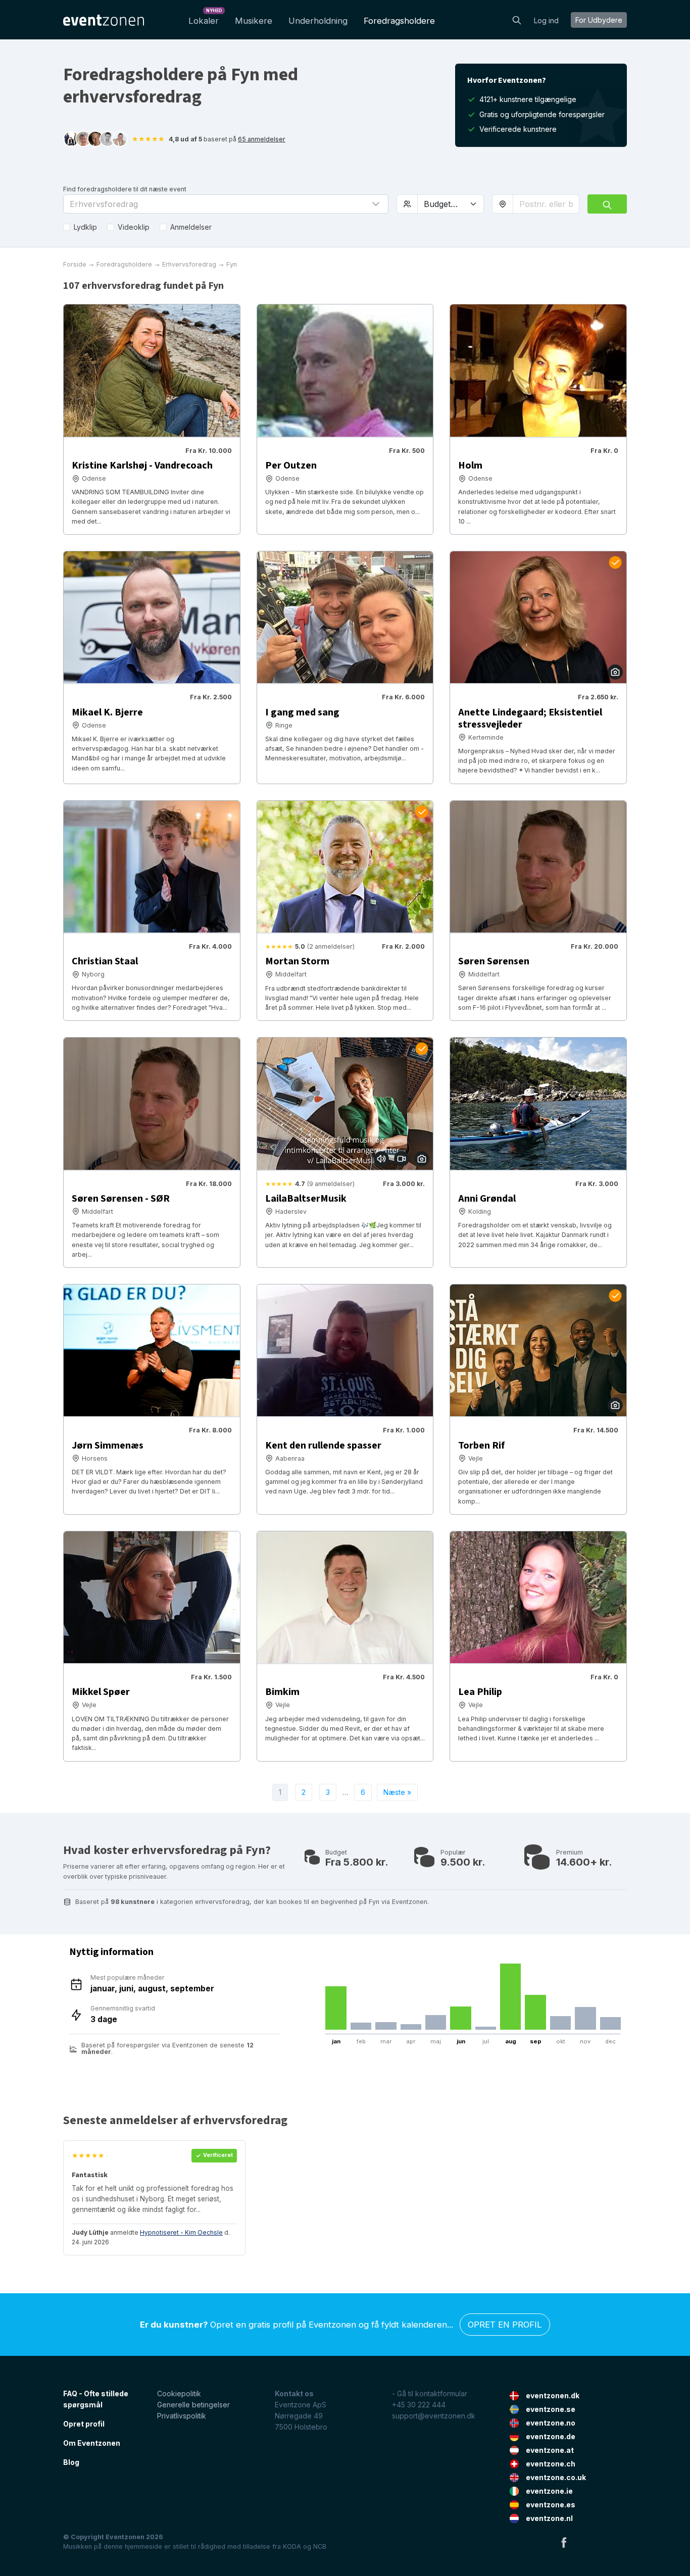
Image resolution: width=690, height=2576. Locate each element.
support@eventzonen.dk (434, 2416)
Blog (71, 2462)
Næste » (397, 1792)
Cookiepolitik (179, 2393)
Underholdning (318, 21)
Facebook (564, 2542)
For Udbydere (599, 20)
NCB (320, 2546)
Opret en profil (505, 2325)
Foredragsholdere (399, 21)
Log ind (546, 20)
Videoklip (134, 227)
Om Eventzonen (92, 2443)
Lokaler (205, 18)
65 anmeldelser (262, 139)
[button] (226, 204)
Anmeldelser (191, 227)
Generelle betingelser (193, 2405)
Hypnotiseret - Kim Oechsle (181, 2232)
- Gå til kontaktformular (430, 2393)
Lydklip (85, 227)
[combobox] (546, 204)
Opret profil (84, 2424)
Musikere (254, 21)
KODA (292, 2546)
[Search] (517, 19)
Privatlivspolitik (182, 2416)
